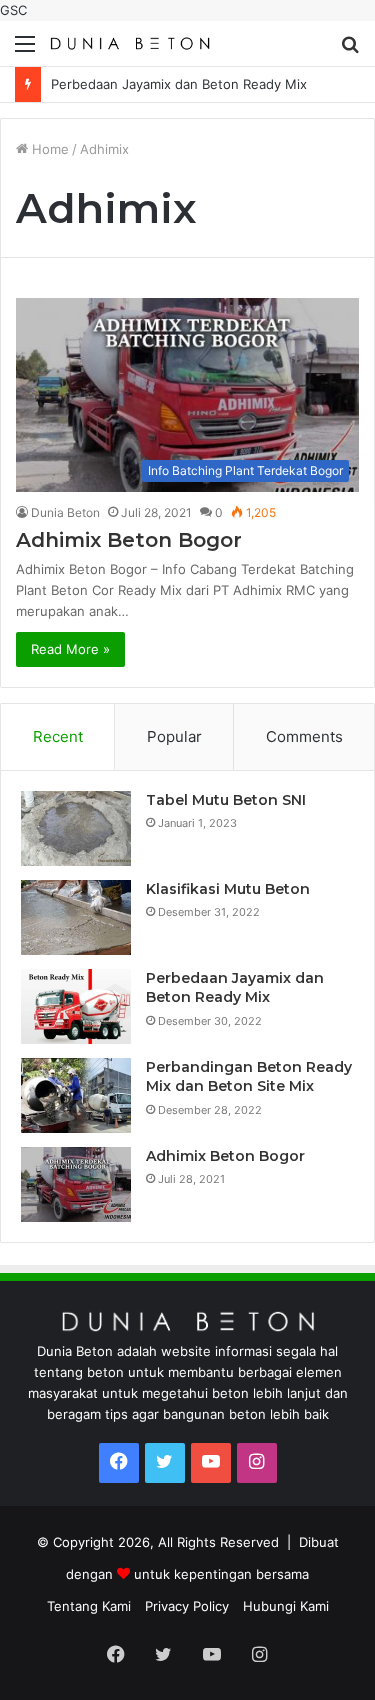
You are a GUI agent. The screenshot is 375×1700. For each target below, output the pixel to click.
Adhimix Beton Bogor (129, 540)
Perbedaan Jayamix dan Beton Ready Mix (179, 84)
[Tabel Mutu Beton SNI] (76, 828)
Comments (304, 736)
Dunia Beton (65, 512)
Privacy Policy (187, 1606)
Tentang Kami (89, 1606)
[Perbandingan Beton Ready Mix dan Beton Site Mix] (76, 1095)
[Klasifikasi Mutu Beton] (76, 917)
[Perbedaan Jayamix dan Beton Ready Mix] (76, 1006)
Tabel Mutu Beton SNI (226, 800)
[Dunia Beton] (130, 43)
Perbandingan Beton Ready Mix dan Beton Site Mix (249, 1077)
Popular (174, 736)
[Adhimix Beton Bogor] (76, 1184)
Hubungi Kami (286, 1606)
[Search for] (350, 50)
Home (48, 149)
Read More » (70, 649)
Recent (58, 736)
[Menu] (25, 50)
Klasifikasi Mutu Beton (228, 889)
